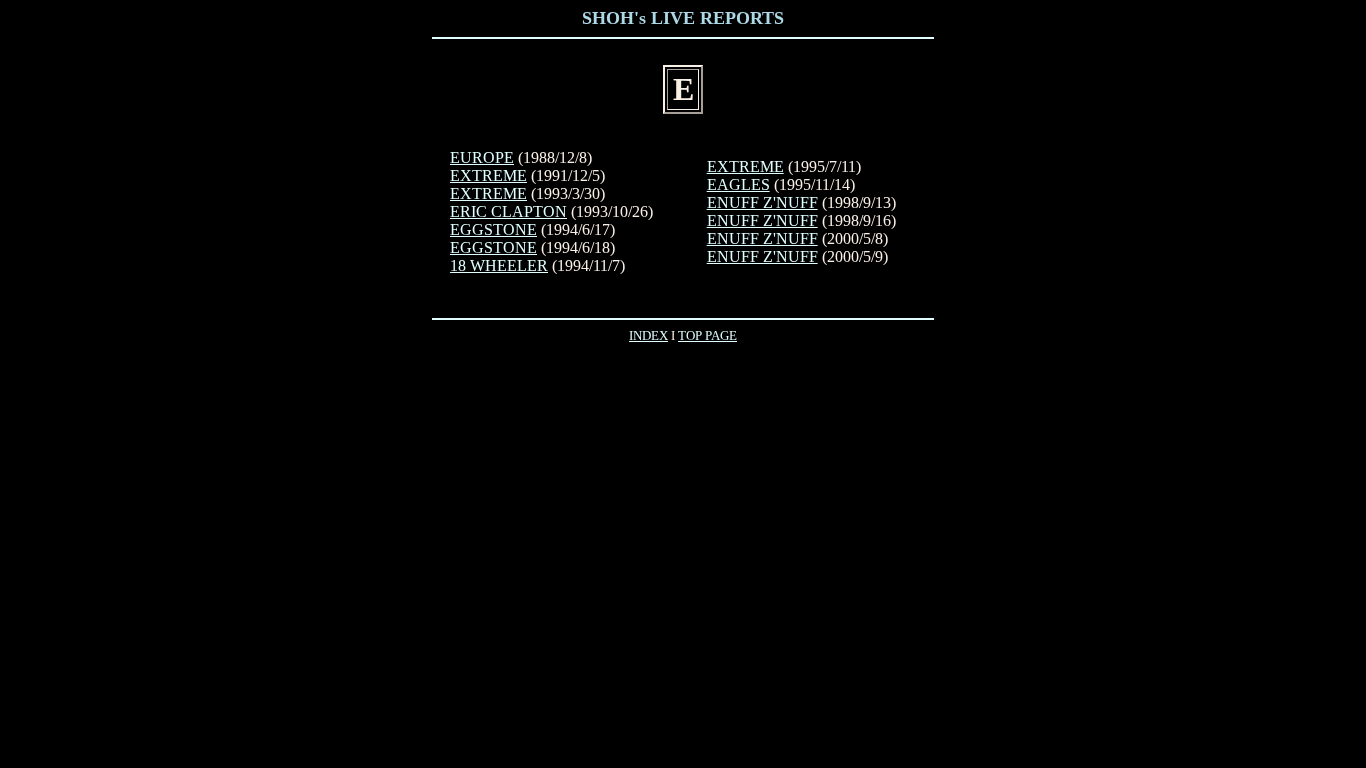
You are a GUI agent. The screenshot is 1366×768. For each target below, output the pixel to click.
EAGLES (738, 184)
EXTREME (488, 175)
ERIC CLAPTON (508, 211)
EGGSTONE (493, 229)
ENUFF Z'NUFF (762, 202)
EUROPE (482, 157)
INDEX (648, 335)
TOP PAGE (707, 335)
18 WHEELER (499, 265)
